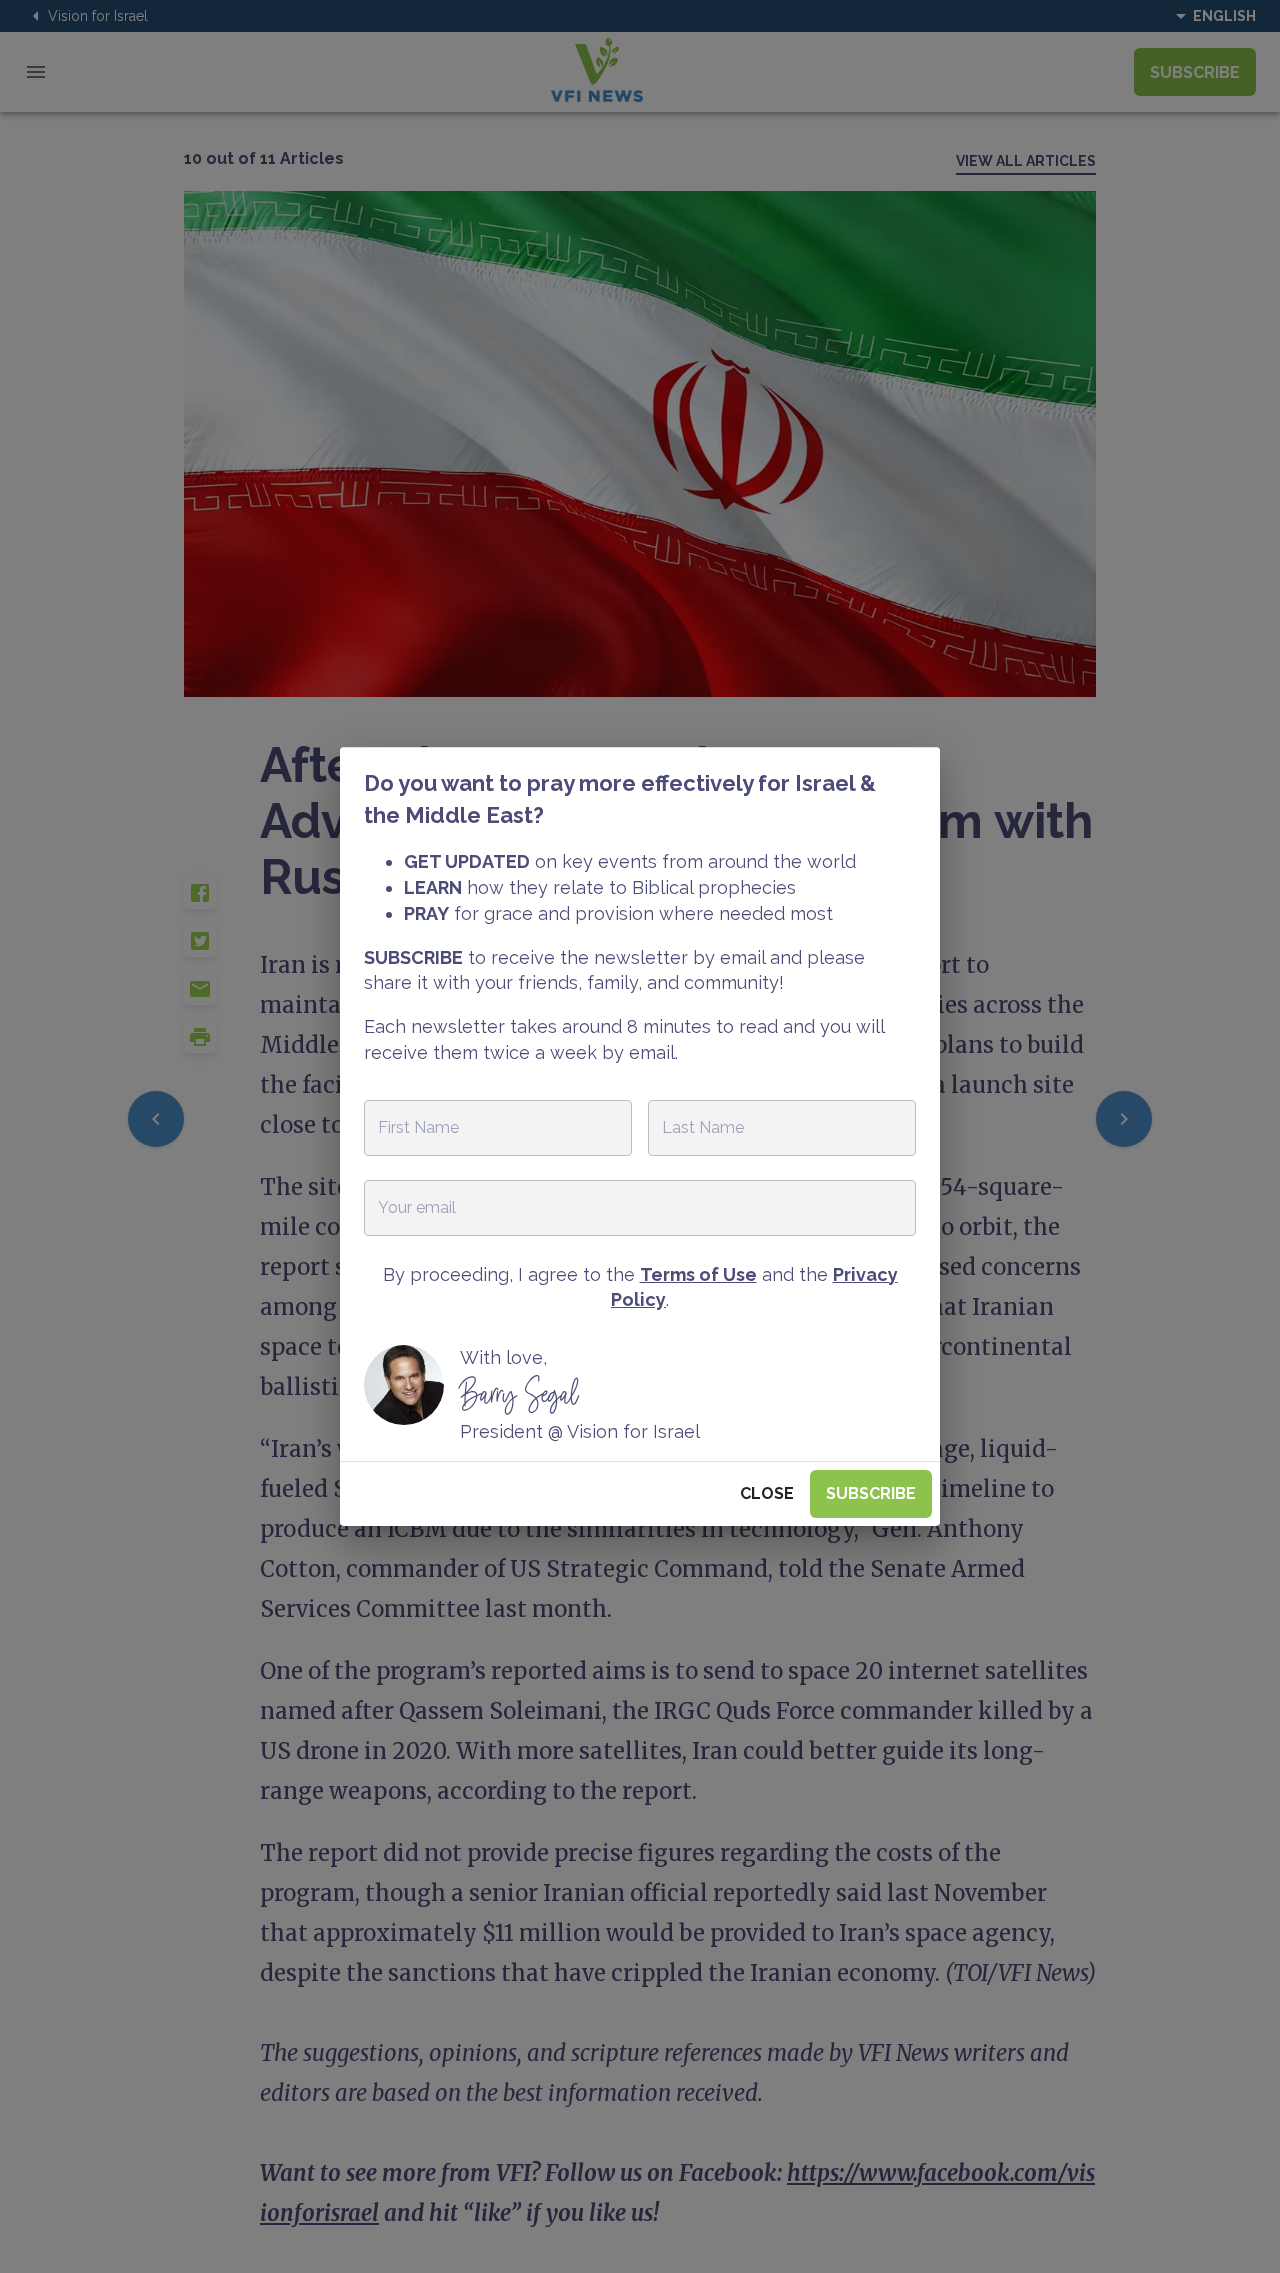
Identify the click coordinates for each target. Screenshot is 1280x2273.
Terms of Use (698, 1274)
